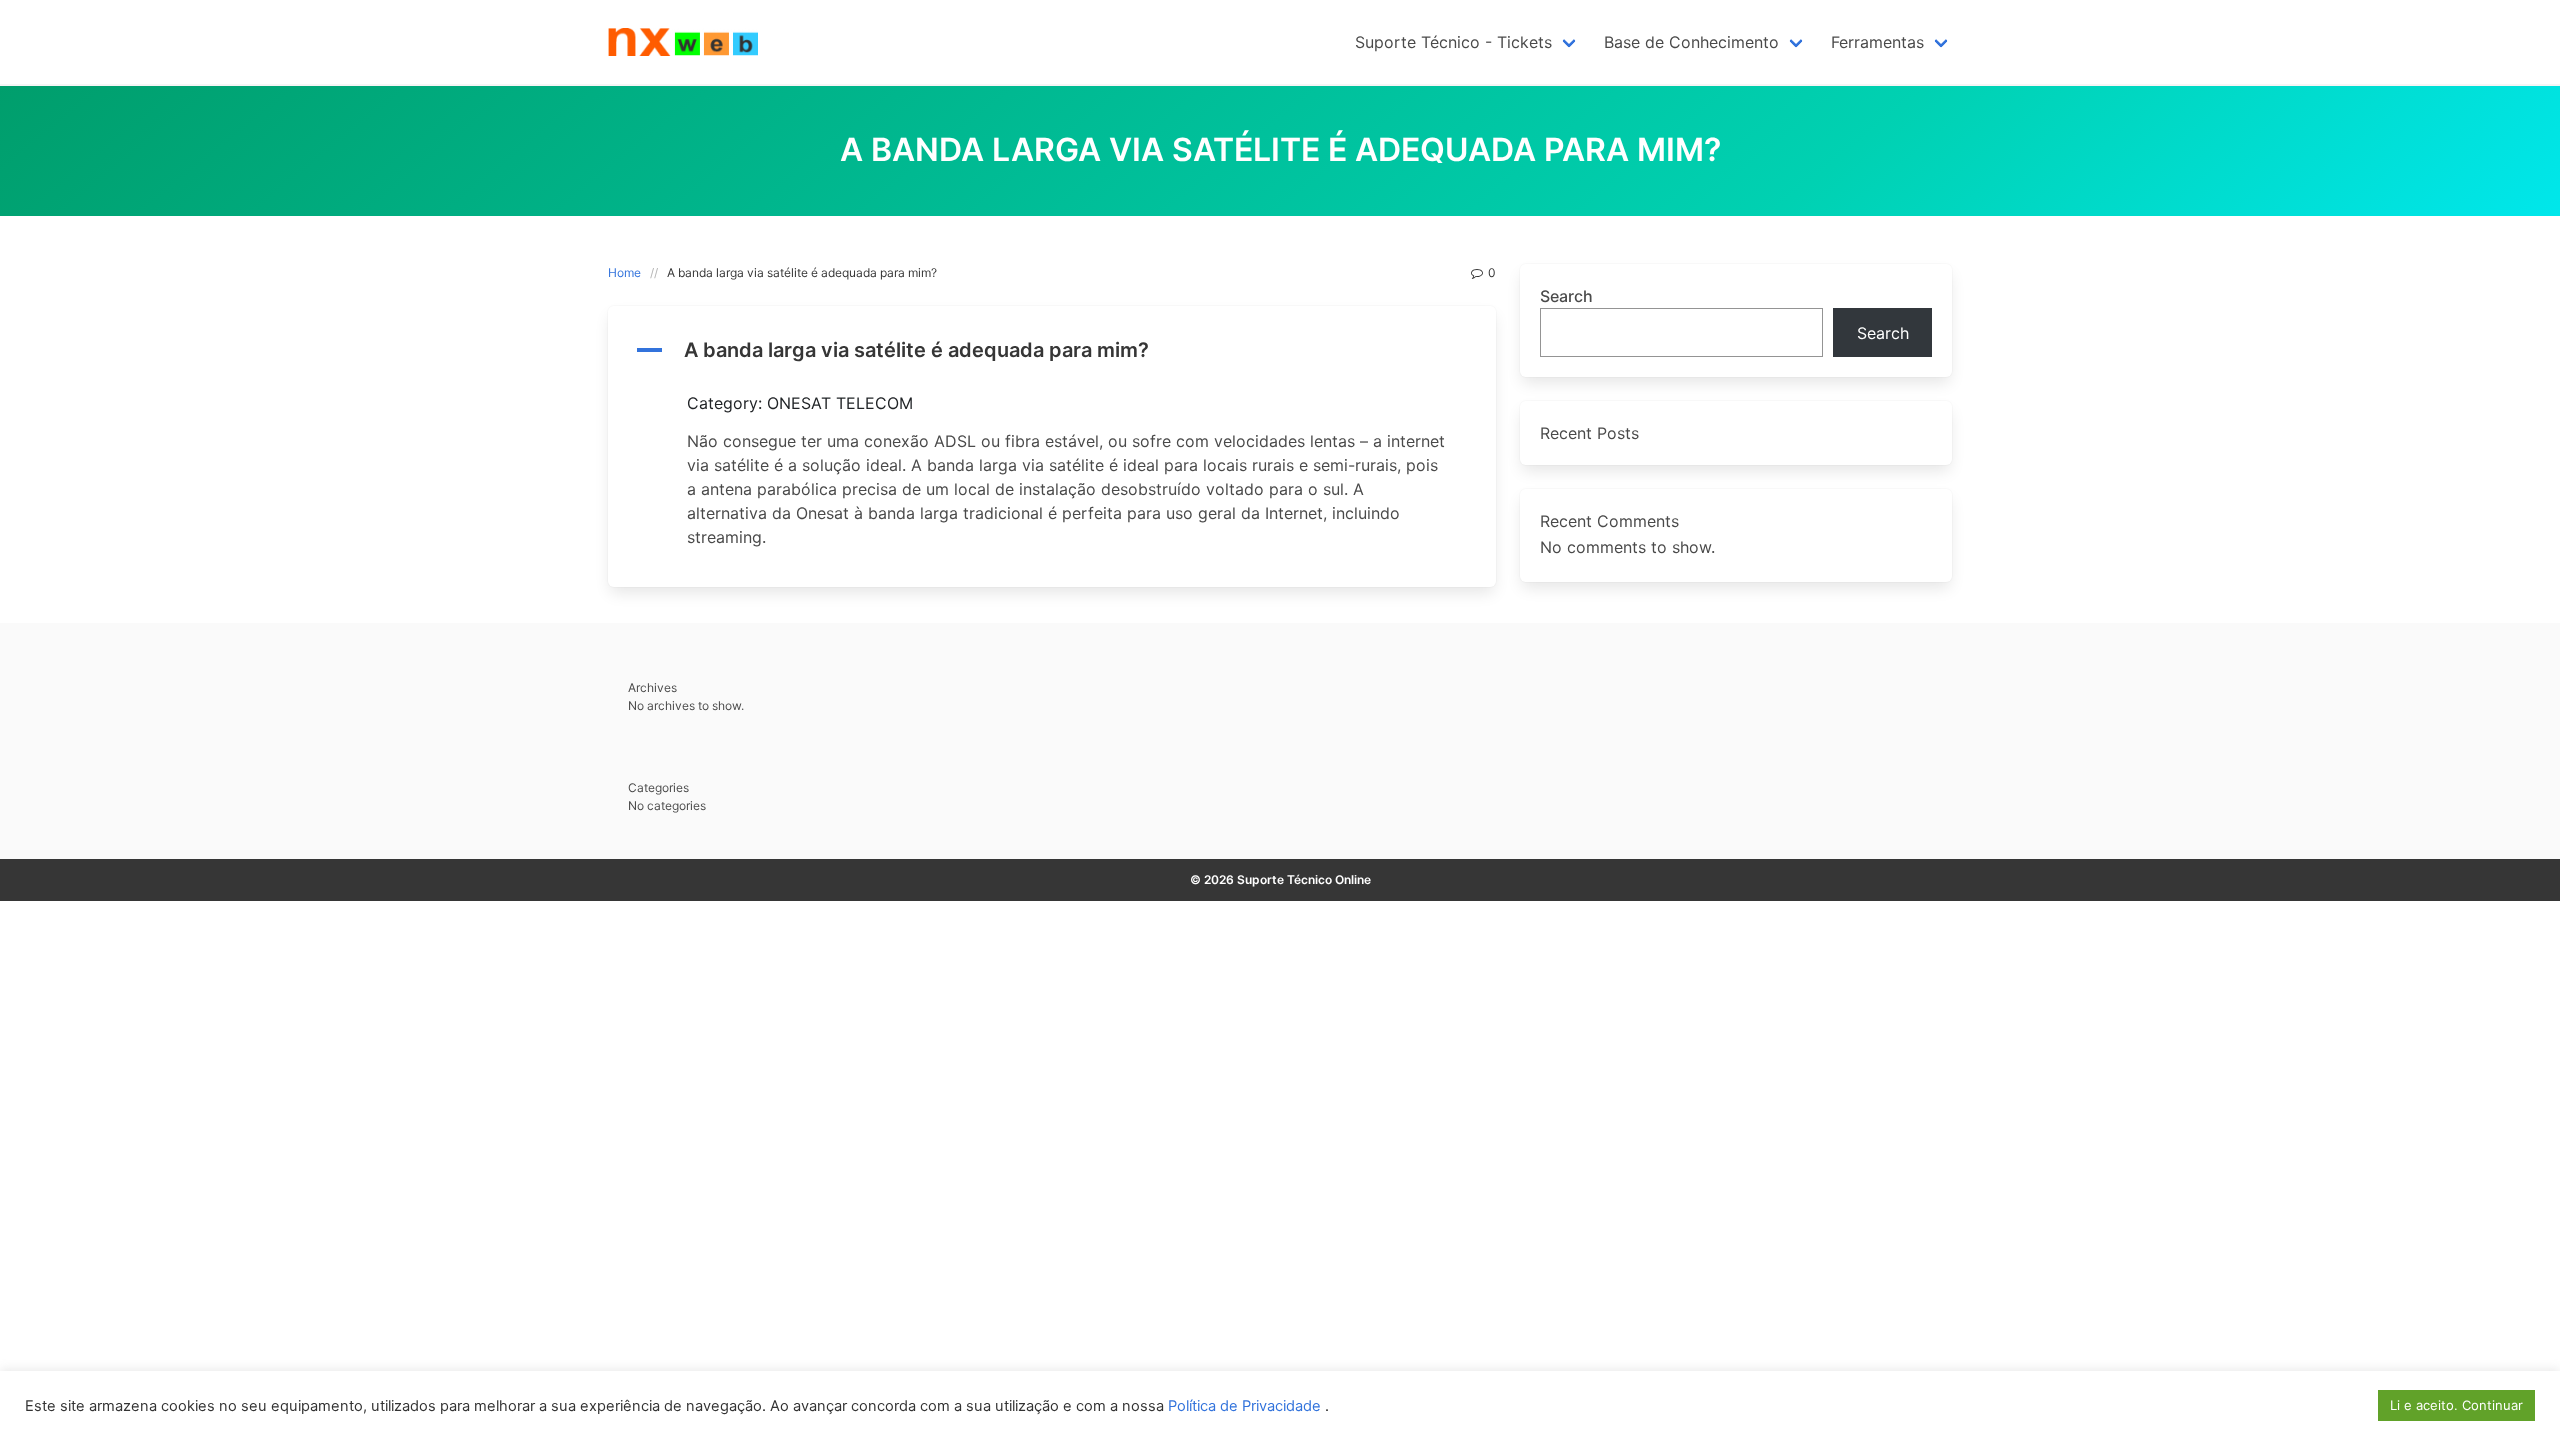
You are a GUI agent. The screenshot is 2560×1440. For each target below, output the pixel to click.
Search (1566, 296)
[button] (1052, 350)
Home (624, 272)
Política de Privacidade (1246, 1406)
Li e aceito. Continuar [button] (2456, 1405)
